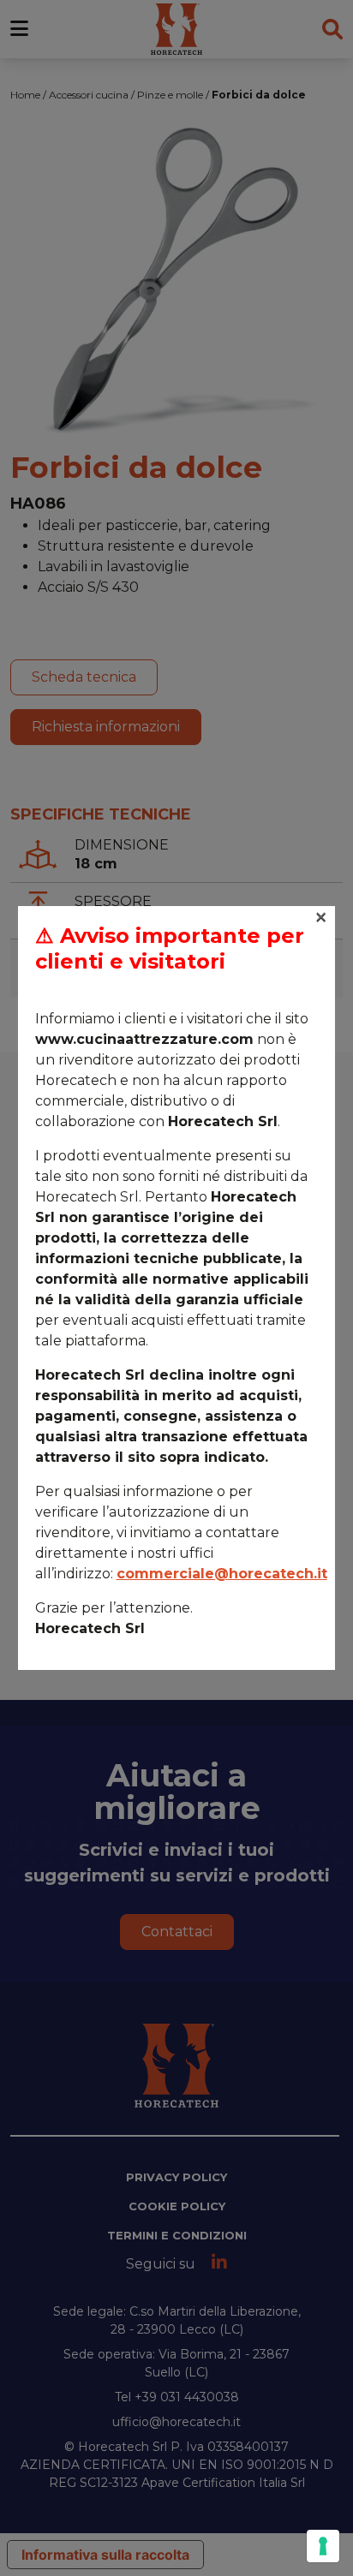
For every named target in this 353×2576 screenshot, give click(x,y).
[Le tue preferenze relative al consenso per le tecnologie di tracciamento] (323, 2546)
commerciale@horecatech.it (222, 1574)
